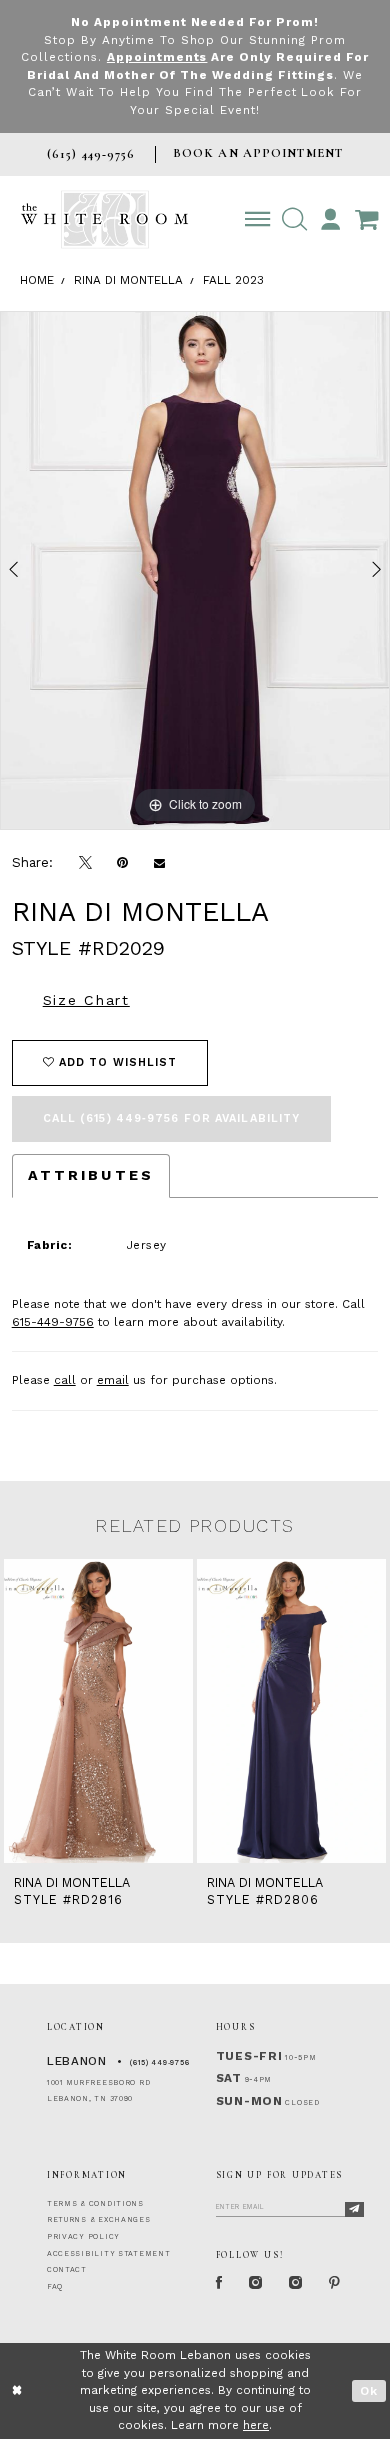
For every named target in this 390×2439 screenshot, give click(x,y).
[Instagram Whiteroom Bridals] (296, 2283)
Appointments (157, 57)
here (256, 2425)
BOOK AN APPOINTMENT (258, 153)
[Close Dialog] (17, 2390)
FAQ (55, 2286)
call (65, 1380)
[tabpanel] (195, 571)
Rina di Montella (128, 280)
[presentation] (120, 1711)
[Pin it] (122, 862)
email (113, 1380)
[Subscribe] (354, 2209)
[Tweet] (85, 863)
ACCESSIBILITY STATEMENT (109, 2253)
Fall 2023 (233, 280)
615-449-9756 (53, 1322)
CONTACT (67, 2269)
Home (37, 280)
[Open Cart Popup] (366, 219)
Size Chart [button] (86, 1000)
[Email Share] (159, 862)
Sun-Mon (249, 2101)
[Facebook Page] (219, 2283)
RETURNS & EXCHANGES (99, 2219)
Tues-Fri (249, 2056)
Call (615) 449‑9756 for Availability (172, 1118)
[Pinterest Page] (335, 2283)
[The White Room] (104, 219)
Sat (229, 2078)
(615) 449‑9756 (159, 2062)
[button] (294, 219)
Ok (369, 2391)
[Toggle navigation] (257, 219)
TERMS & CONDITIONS (95, 2203)
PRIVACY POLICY (83, 2236)
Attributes (91, 1175)
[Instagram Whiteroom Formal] (256, 2283)
